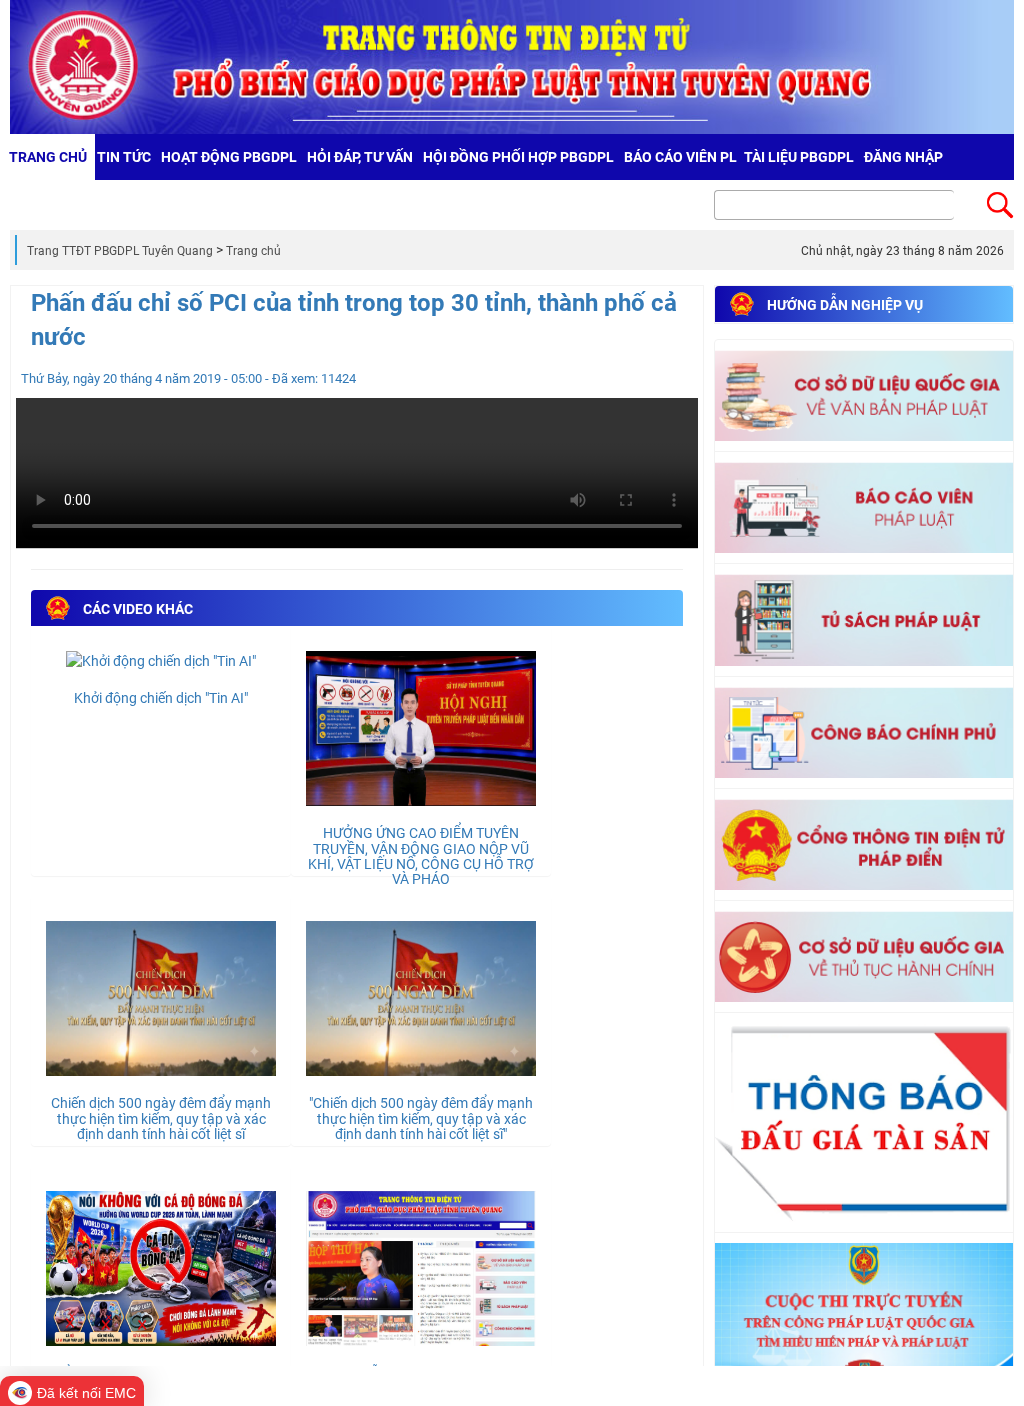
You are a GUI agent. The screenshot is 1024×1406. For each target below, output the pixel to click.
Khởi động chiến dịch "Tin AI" (161, 698)
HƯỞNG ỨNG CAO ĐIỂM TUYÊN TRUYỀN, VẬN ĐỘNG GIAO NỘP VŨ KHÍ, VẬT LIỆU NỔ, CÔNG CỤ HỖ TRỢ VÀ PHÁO (421, 856)
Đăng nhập (903, 157)
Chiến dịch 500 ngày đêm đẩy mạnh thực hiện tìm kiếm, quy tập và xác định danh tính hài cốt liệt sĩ (161, 1118)
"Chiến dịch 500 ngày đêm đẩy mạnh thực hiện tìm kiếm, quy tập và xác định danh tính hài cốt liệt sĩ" (421, 1118)
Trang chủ (253, 251)
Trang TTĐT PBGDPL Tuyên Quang (120, 251)
